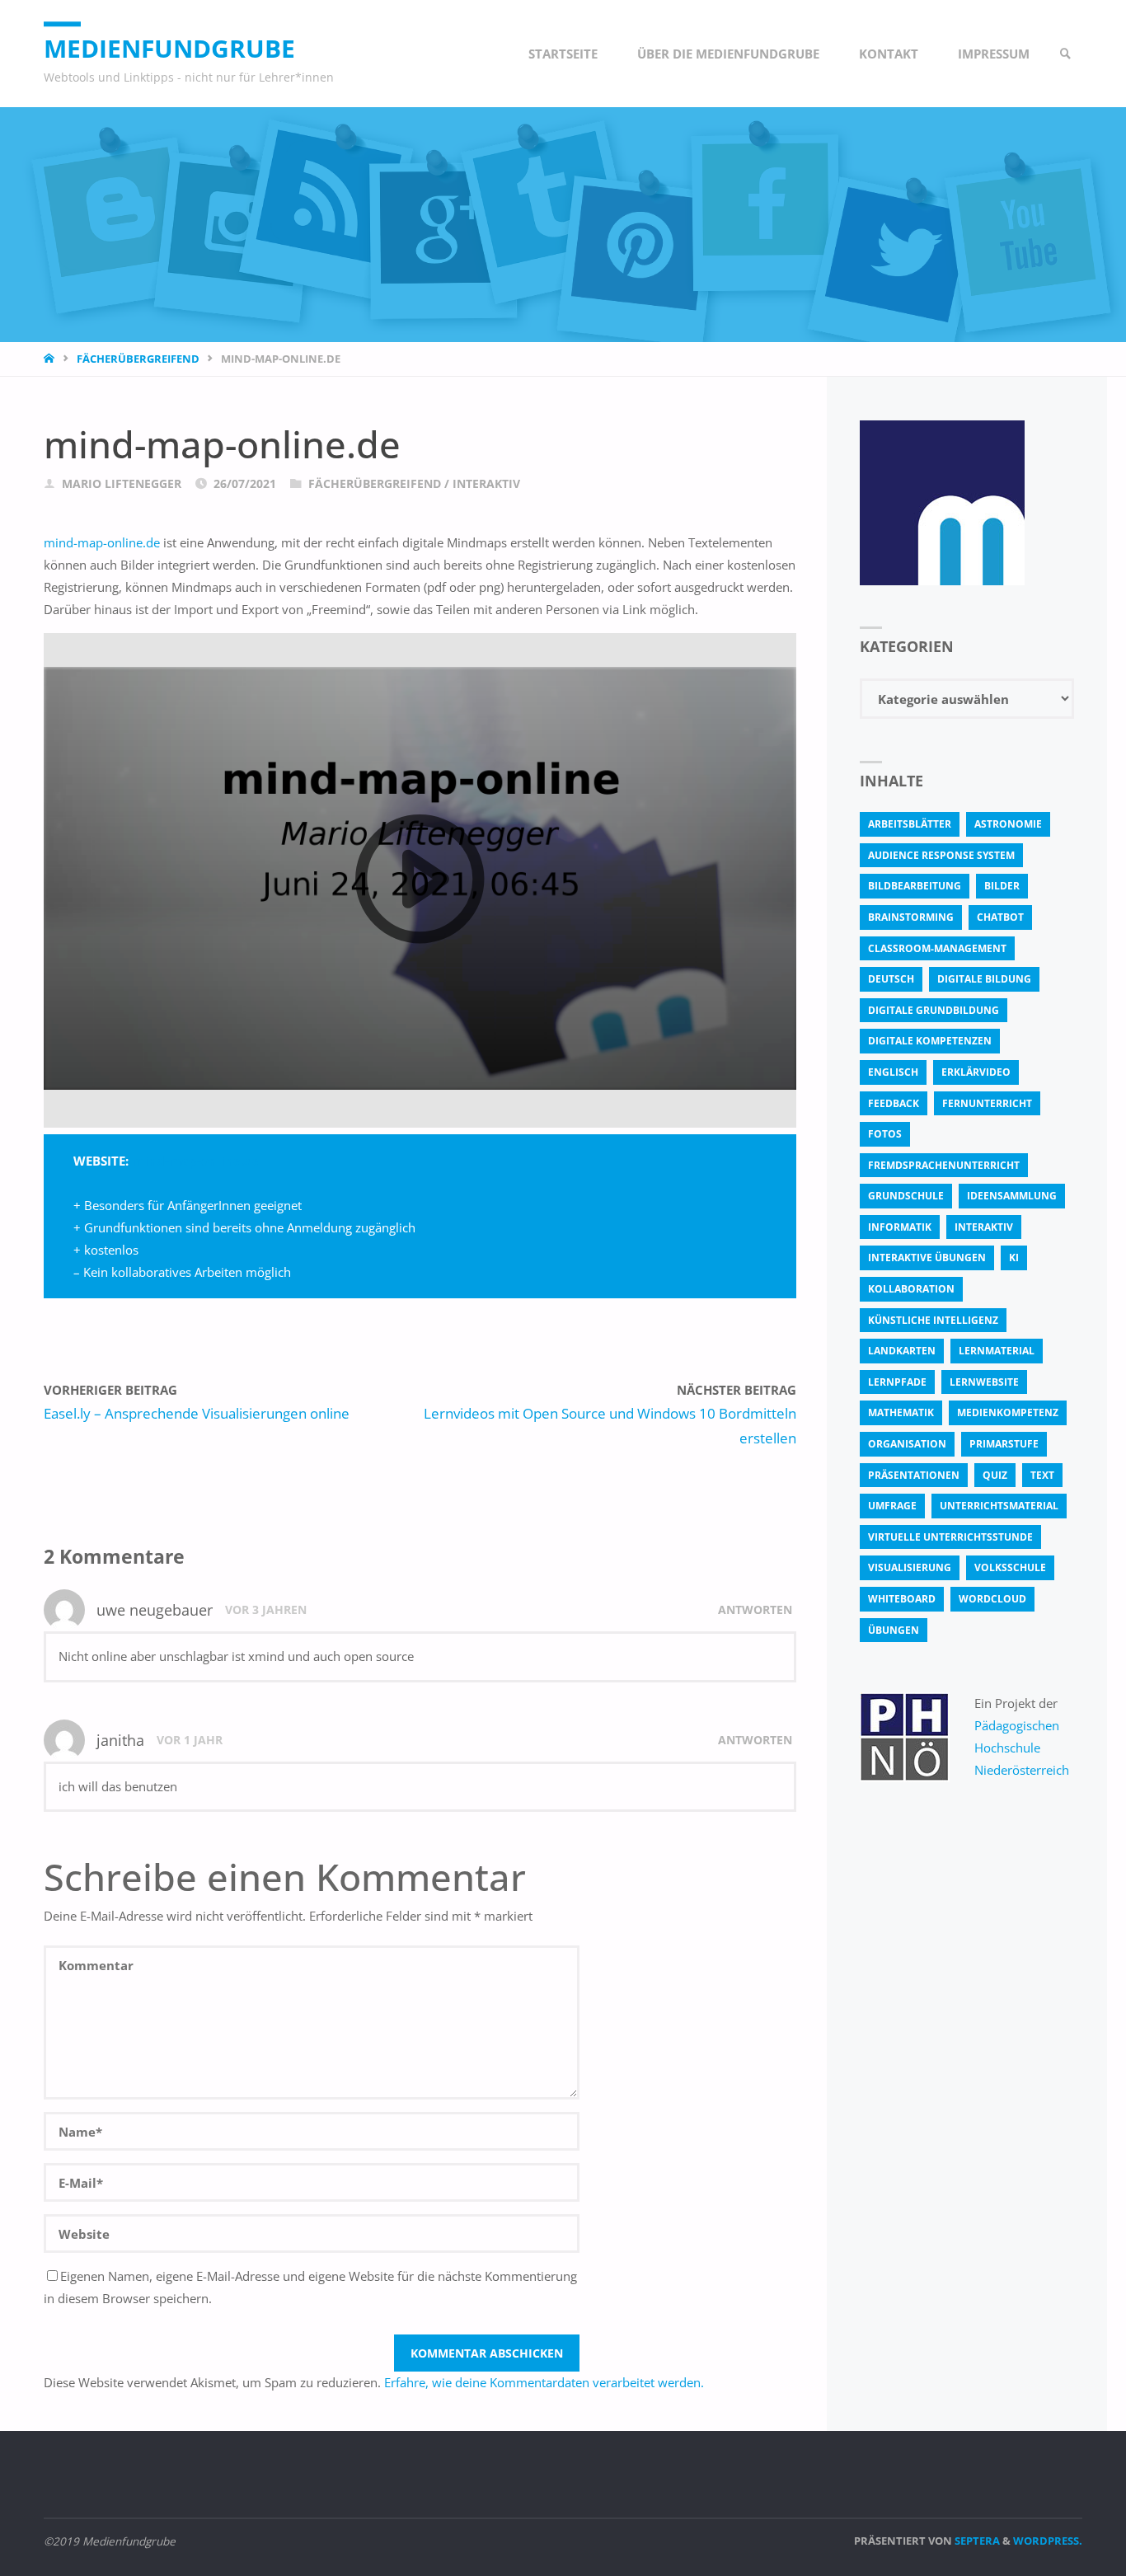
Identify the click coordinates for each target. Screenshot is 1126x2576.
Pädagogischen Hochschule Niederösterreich (1022, 1748)
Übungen (894, 1630)
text (1042, 1475)
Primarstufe (1004, 1444)
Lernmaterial (997, 1351)
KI (1014, 1258)
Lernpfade (897, 1382)
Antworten (755, 1610)
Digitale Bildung (984, 979)
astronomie (1008, 824)
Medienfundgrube (169, 48)
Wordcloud (992, 1599)
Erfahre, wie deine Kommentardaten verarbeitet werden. (544, 2382)
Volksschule (1010, 1567)
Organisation (907, 1444)
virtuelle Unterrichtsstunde (950, 1537)
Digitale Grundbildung (934, 1010)
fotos (885, 1134)
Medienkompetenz (1008, 1412)
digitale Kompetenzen (930, 1041)
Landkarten (902, 1351)
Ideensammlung (1012, 1196)
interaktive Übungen (927, 1258)
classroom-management (937, 948)
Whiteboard (902, 1599)
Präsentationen (914, 1475)
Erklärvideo (976, 1072)
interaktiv (984, 1227)
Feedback (894, 1103)
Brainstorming (911, 917)
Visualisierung (910, 1567)
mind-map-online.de (102, 542)
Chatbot (1000, 917)
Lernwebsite (984, 1382)
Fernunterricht (987, 1103)
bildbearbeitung (915, 886)
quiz (995, 1475)
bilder (1002, 886)
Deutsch (891, 979)
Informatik (900, 1227)
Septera (976, 2541)
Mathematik (901, 1412)
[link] (1066, 54)
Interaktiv (486, 484)
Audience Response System (941, 855)
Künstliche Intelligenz (933, 1320)
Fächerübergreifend (138, 359)
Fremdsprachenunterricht (944, 1165)
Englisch (893, 1072)
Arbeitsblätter (910, 824)
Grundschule (906, 1196)
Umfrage (892, 1506)
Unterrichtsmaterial (999, 1506)
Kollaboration (911, 1289)
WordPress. (1048, 2541)
